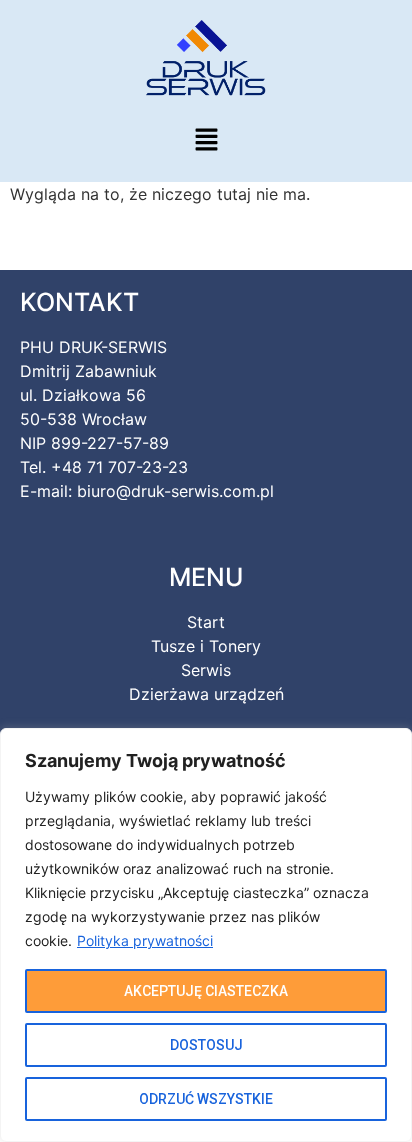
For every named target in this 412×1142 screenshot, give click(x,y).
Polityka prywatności (145, 940)
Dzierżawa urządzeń (206, 694)
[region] (206, 935)
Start (206, 622)
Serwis (206, 670)
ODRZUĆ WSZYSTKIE (206, 1099)
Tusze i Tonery (206, 646)
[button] (206, 140)
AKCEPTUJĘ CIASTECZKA (206, 991)
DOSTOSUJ (206, 1045)
